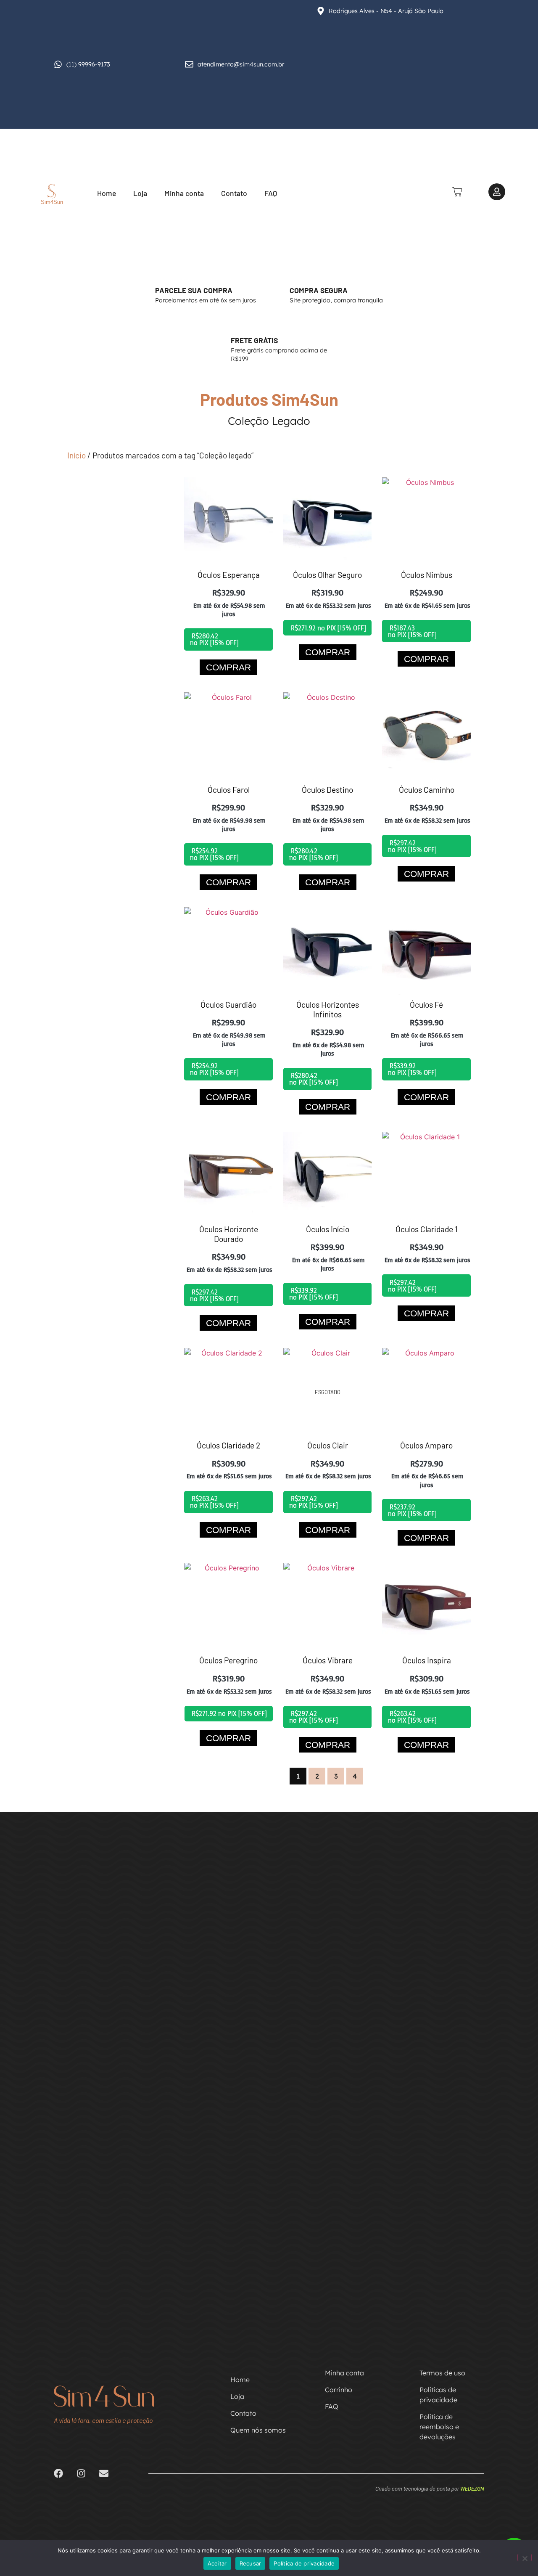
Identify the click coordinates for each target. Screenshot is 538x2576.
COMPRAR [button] (328, 1107)
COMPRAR (228, 667)
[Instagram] (81, 2473)
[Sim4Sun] (52, 191)
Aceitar (217, 2563)
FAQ (271, 193)
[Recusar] (525, 2557)
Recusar (251, 2563)
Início (76, 455)
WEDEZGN (472, 2489)
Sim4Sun (52, 202)
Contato (234, 193)
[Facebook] (58, 2473)
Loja (140, 193)
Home (107, 193)
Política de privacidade (304, 2563)
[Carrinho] (457, 192)
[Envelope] (104, 2473)
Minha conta (184, 193)
